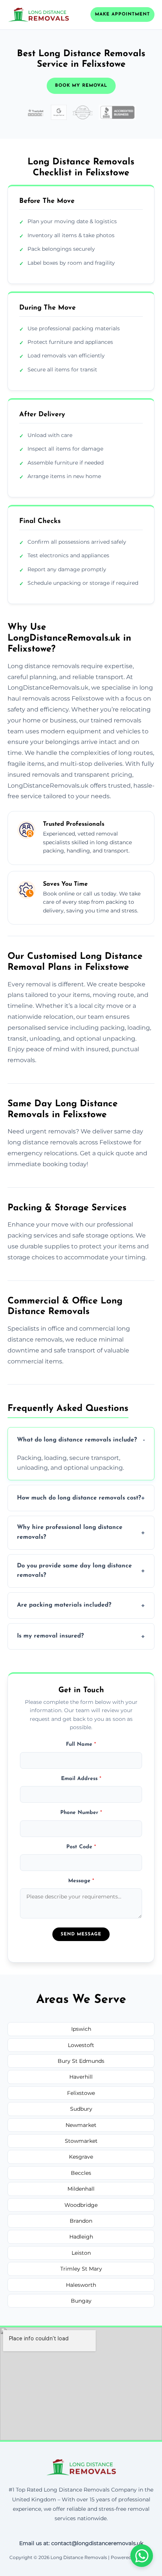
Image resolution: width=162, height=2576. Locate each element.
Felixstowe (81, 2093)
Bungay (81, 2301)
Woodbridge (81, 2205)
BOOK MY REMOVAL (81, 86)
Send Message (81, 1934)
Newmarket (81, 2125)
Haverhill (81, 2077)
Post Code (81, 1847)
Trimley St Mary (81, 2269)
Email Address (81, 1779)
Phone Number (81, 1813)
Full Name (81, 1744)
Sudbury (81, 2109)
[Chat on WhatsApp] (142, 2556)
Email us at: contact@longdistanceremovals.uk (81, 2543)
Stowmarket (81, 2141)
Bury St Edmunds (81, 2061)
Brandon (81, 2221)
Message (81, 1881)
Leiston (81, 2253)
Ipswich (81, 2029)
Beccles (81, 2173)
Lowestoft (81, 2045)
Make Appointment (122, 14)
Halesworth (81, 2285)
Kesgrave (81, 2157)
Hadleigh (81, 2237)
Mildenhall (81, 2189)
